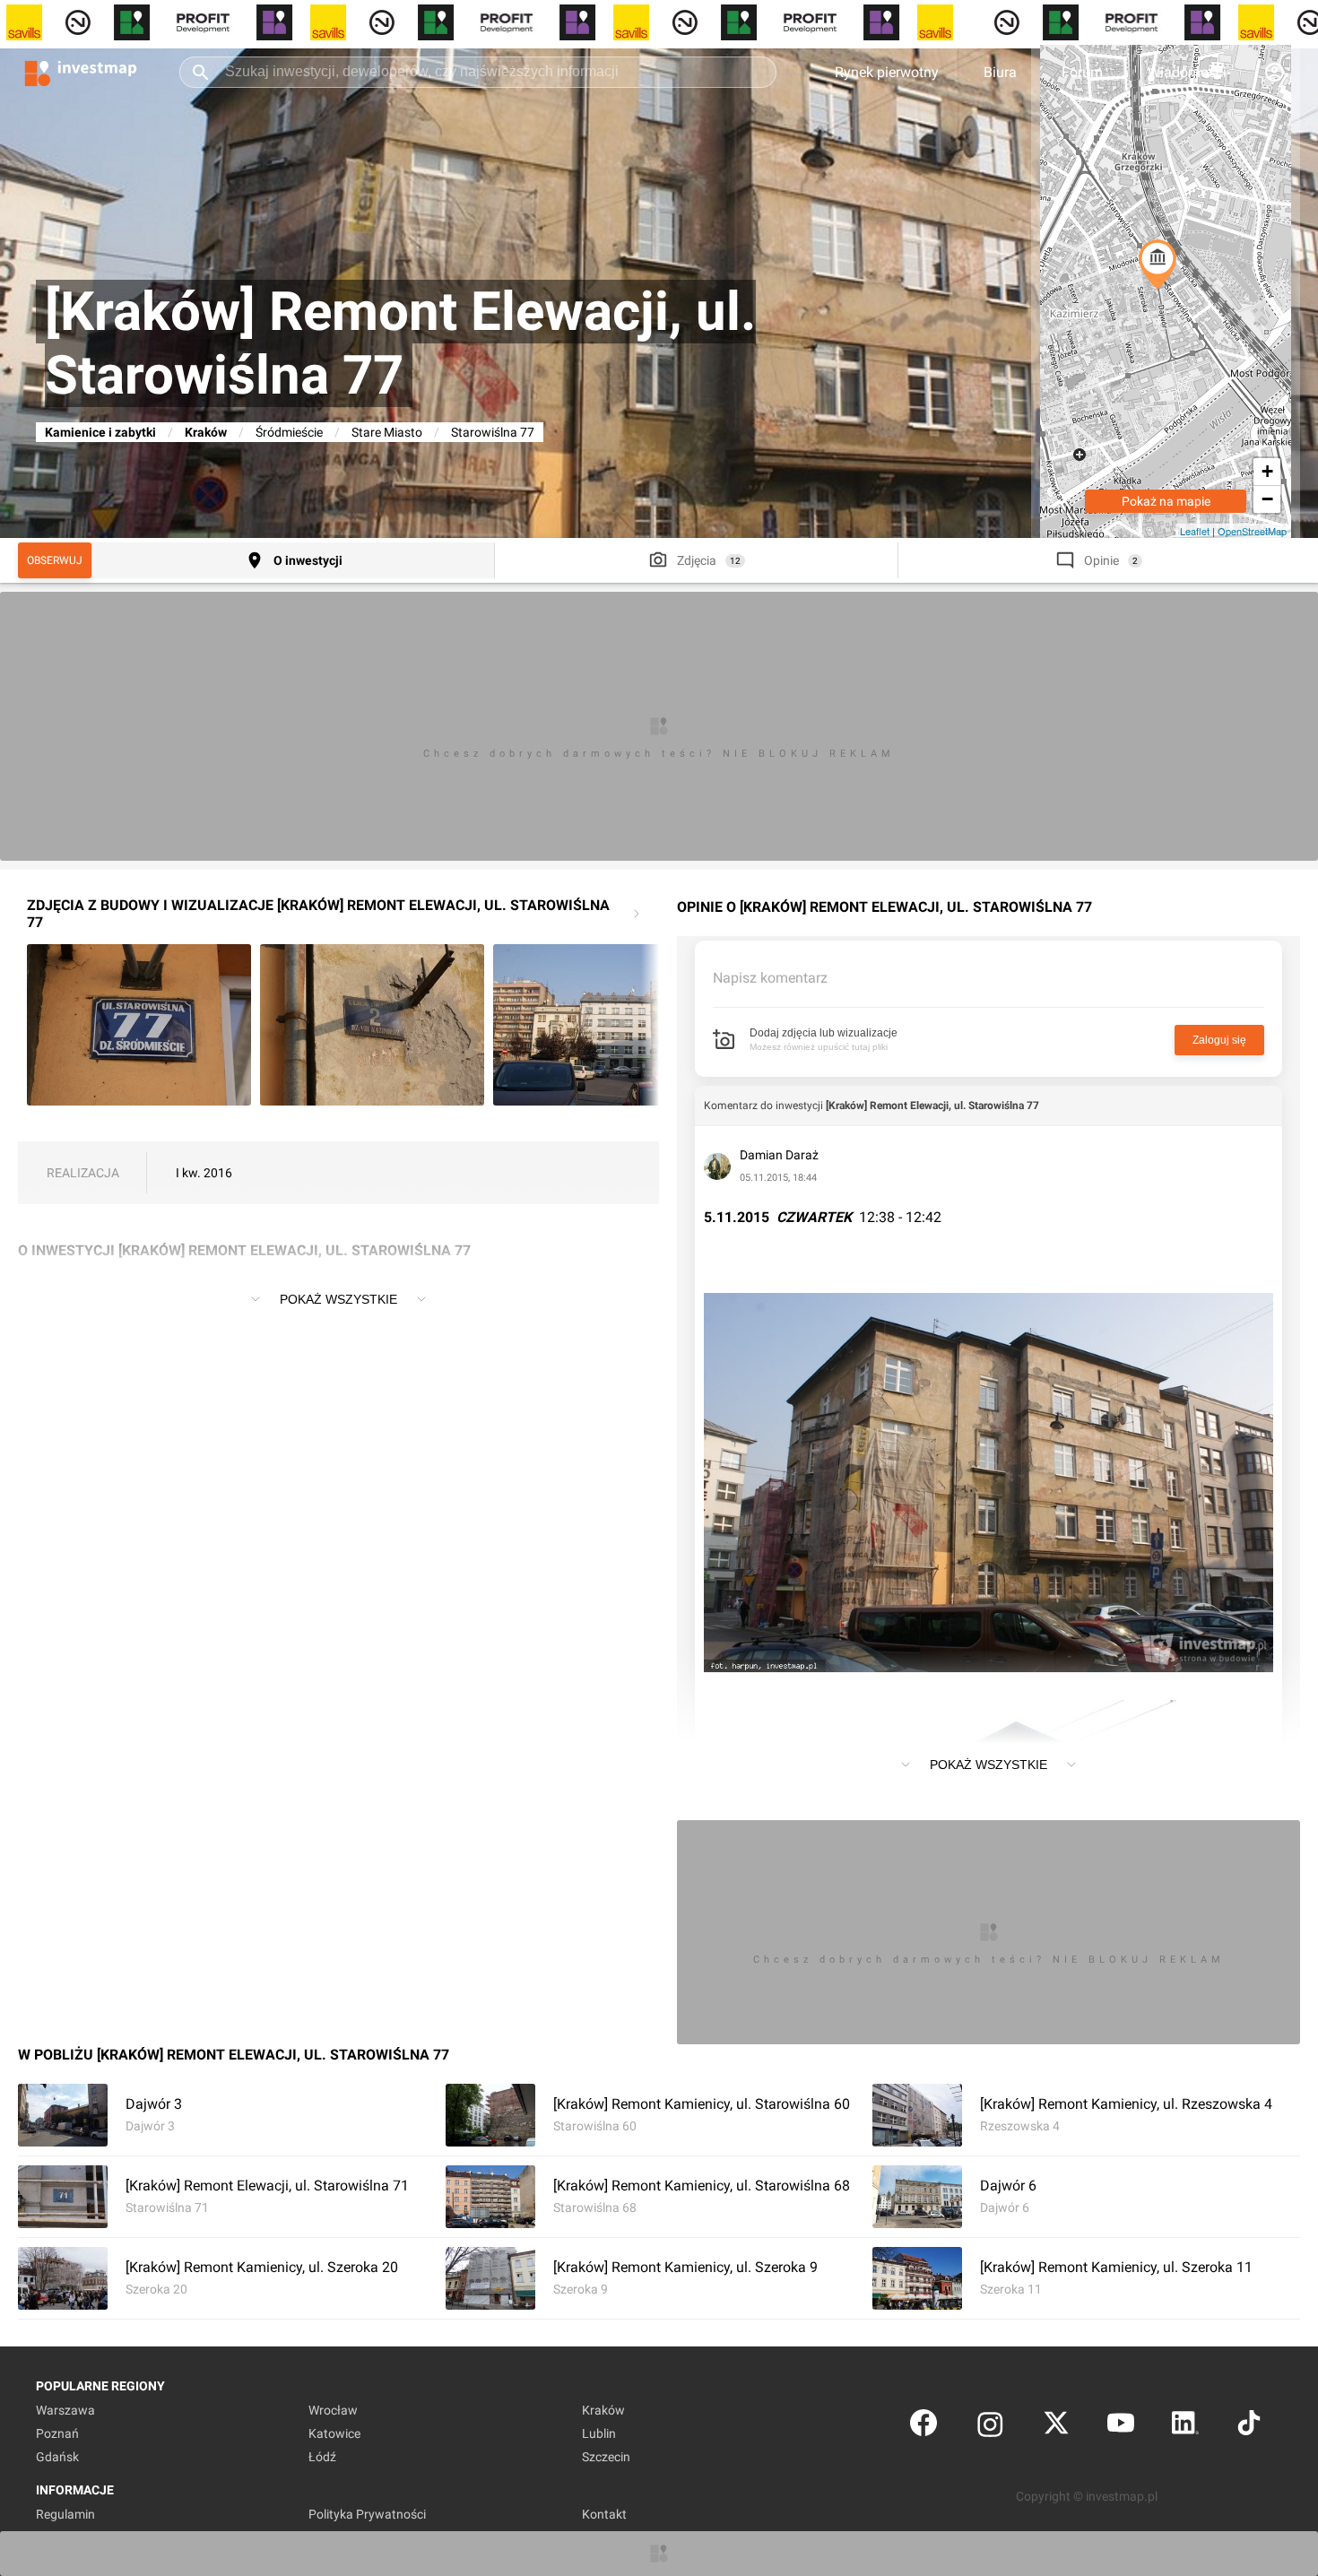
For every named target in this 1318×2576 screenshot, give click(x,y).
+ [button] (1267, 471)
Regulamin (65, 2514)
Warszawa (65, 2410)
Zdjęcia (697, 560)
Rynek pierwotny (887, 72)
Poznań (57, 2433)
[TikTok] (1249, 2427)
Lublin (599, 2433)
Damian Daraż (779, 1155)
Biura (1000, 72)
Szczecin (606, 2457)
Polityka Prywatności (367, 2514)
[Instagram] (990, 2427)
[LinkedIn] (1185, 2427)
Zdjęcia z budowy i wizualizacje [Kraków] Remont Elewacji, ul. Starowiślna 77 (318, 914)
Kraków (206, 432)
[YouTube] (1121, 2427)
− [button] (1267, 499)
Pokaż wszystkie (338, 1299)
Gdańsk (57, 2457)
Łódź (322, 2457)
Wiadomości (1187, 72)
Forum (1082, 72)
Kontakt (604, 2514)
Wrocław (333, 2410)
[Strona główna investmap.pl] (81, 72)
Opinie (1101, 560)
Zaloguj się (1219, 1040)
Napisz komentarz (770, 978)
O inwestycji (308, 560)
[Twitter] (1056, 2427)
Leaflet (1195, 531)
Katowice (334, 2433)
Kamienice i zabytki (100, 432)
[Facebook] (923, 2427)
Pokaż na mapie (1166, 501)
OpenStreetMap (1252, 531)
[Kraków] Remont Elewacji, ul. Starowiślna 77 (932, 1106)
